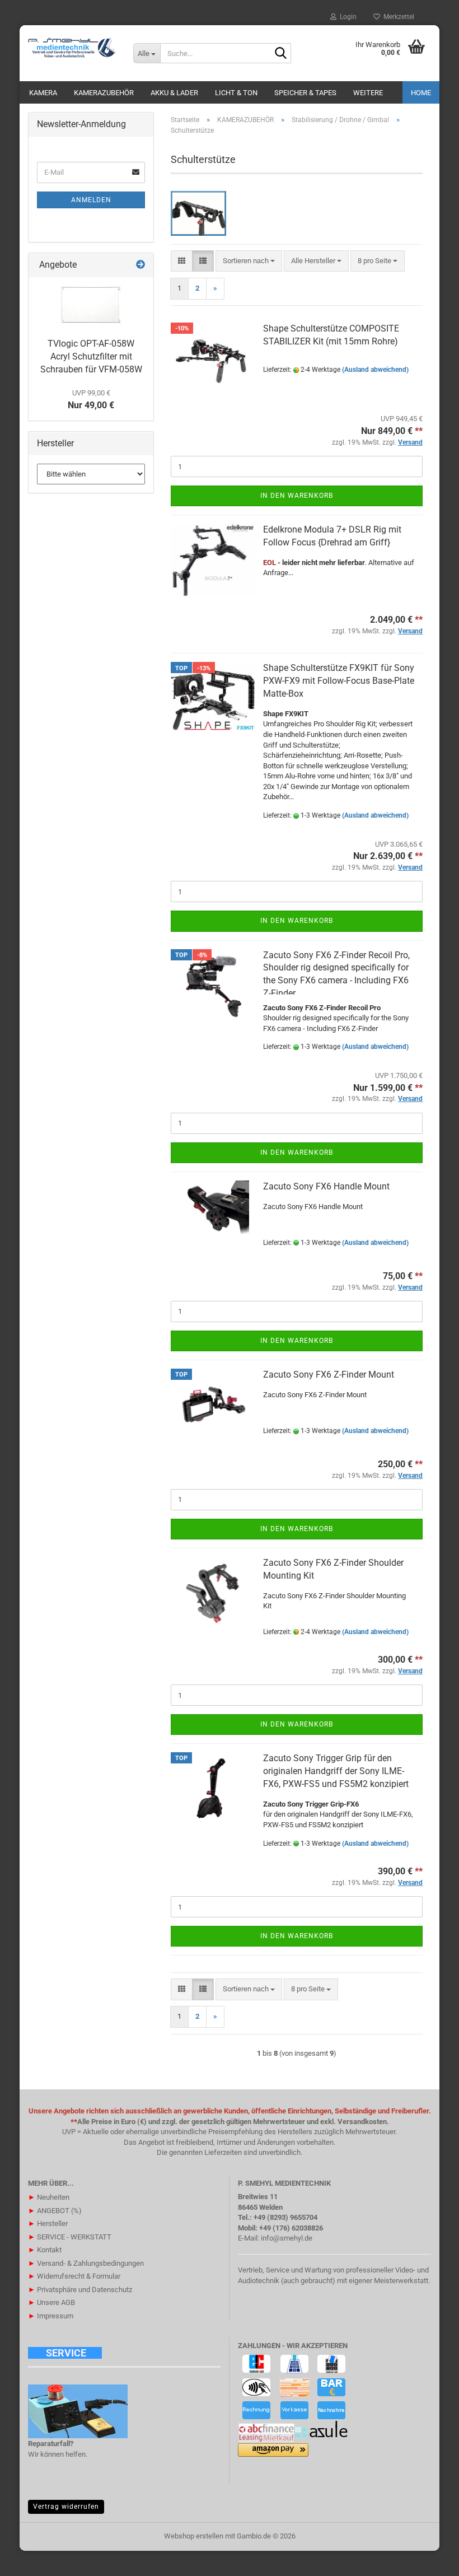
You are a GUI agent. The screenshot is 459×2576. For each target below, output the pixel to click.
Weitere (368, 93)
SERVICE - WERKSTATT (70, 2237)
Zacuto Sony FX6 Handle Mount (326, 1186)
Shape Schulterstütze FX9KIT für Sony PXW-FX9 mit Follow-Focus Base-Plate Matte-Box (339, 681)
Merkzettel (397, 17)
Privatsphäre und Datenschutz (80, 2290)
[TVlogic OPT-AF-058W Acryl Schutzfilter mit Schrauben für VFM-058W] (91, 305)
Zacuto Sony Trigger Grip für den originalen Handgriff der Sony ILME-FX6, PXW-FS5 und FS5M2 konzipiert (336, 1771)
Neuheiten (49, 2197)
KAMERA (43, 93)
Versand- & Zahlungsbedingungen (86, 2263)
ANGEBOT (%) (55, 2211)
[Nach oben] (428, 2559)
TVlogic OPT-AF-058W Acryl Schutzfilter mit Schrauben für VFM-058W (91, 356)
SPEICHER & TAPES (305, 93)
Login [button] (346, 17)
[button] (182, 261)
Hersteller (48, 2223)
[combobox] (249, 261)
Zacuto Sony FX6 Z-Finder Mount (329, 1375)
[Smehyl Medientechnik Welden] (72, 48)
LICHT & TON (236, 93)
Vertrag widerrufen (66, 2507)
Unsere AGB (51, 2302)
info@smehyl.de (287, 2238)
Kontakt (45, 2250)
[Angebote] (140, 265)
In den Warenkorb (297, 496)
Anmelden (91, 200)
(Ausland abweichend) (375, 370)
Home (421, 93)
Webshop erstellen (194, 2536)
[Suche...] (280, 54)
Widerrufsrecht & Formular (74, 2276)
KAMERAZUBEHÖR (104, 93)
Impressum (51, 2316)
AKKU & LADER (174, 93)
